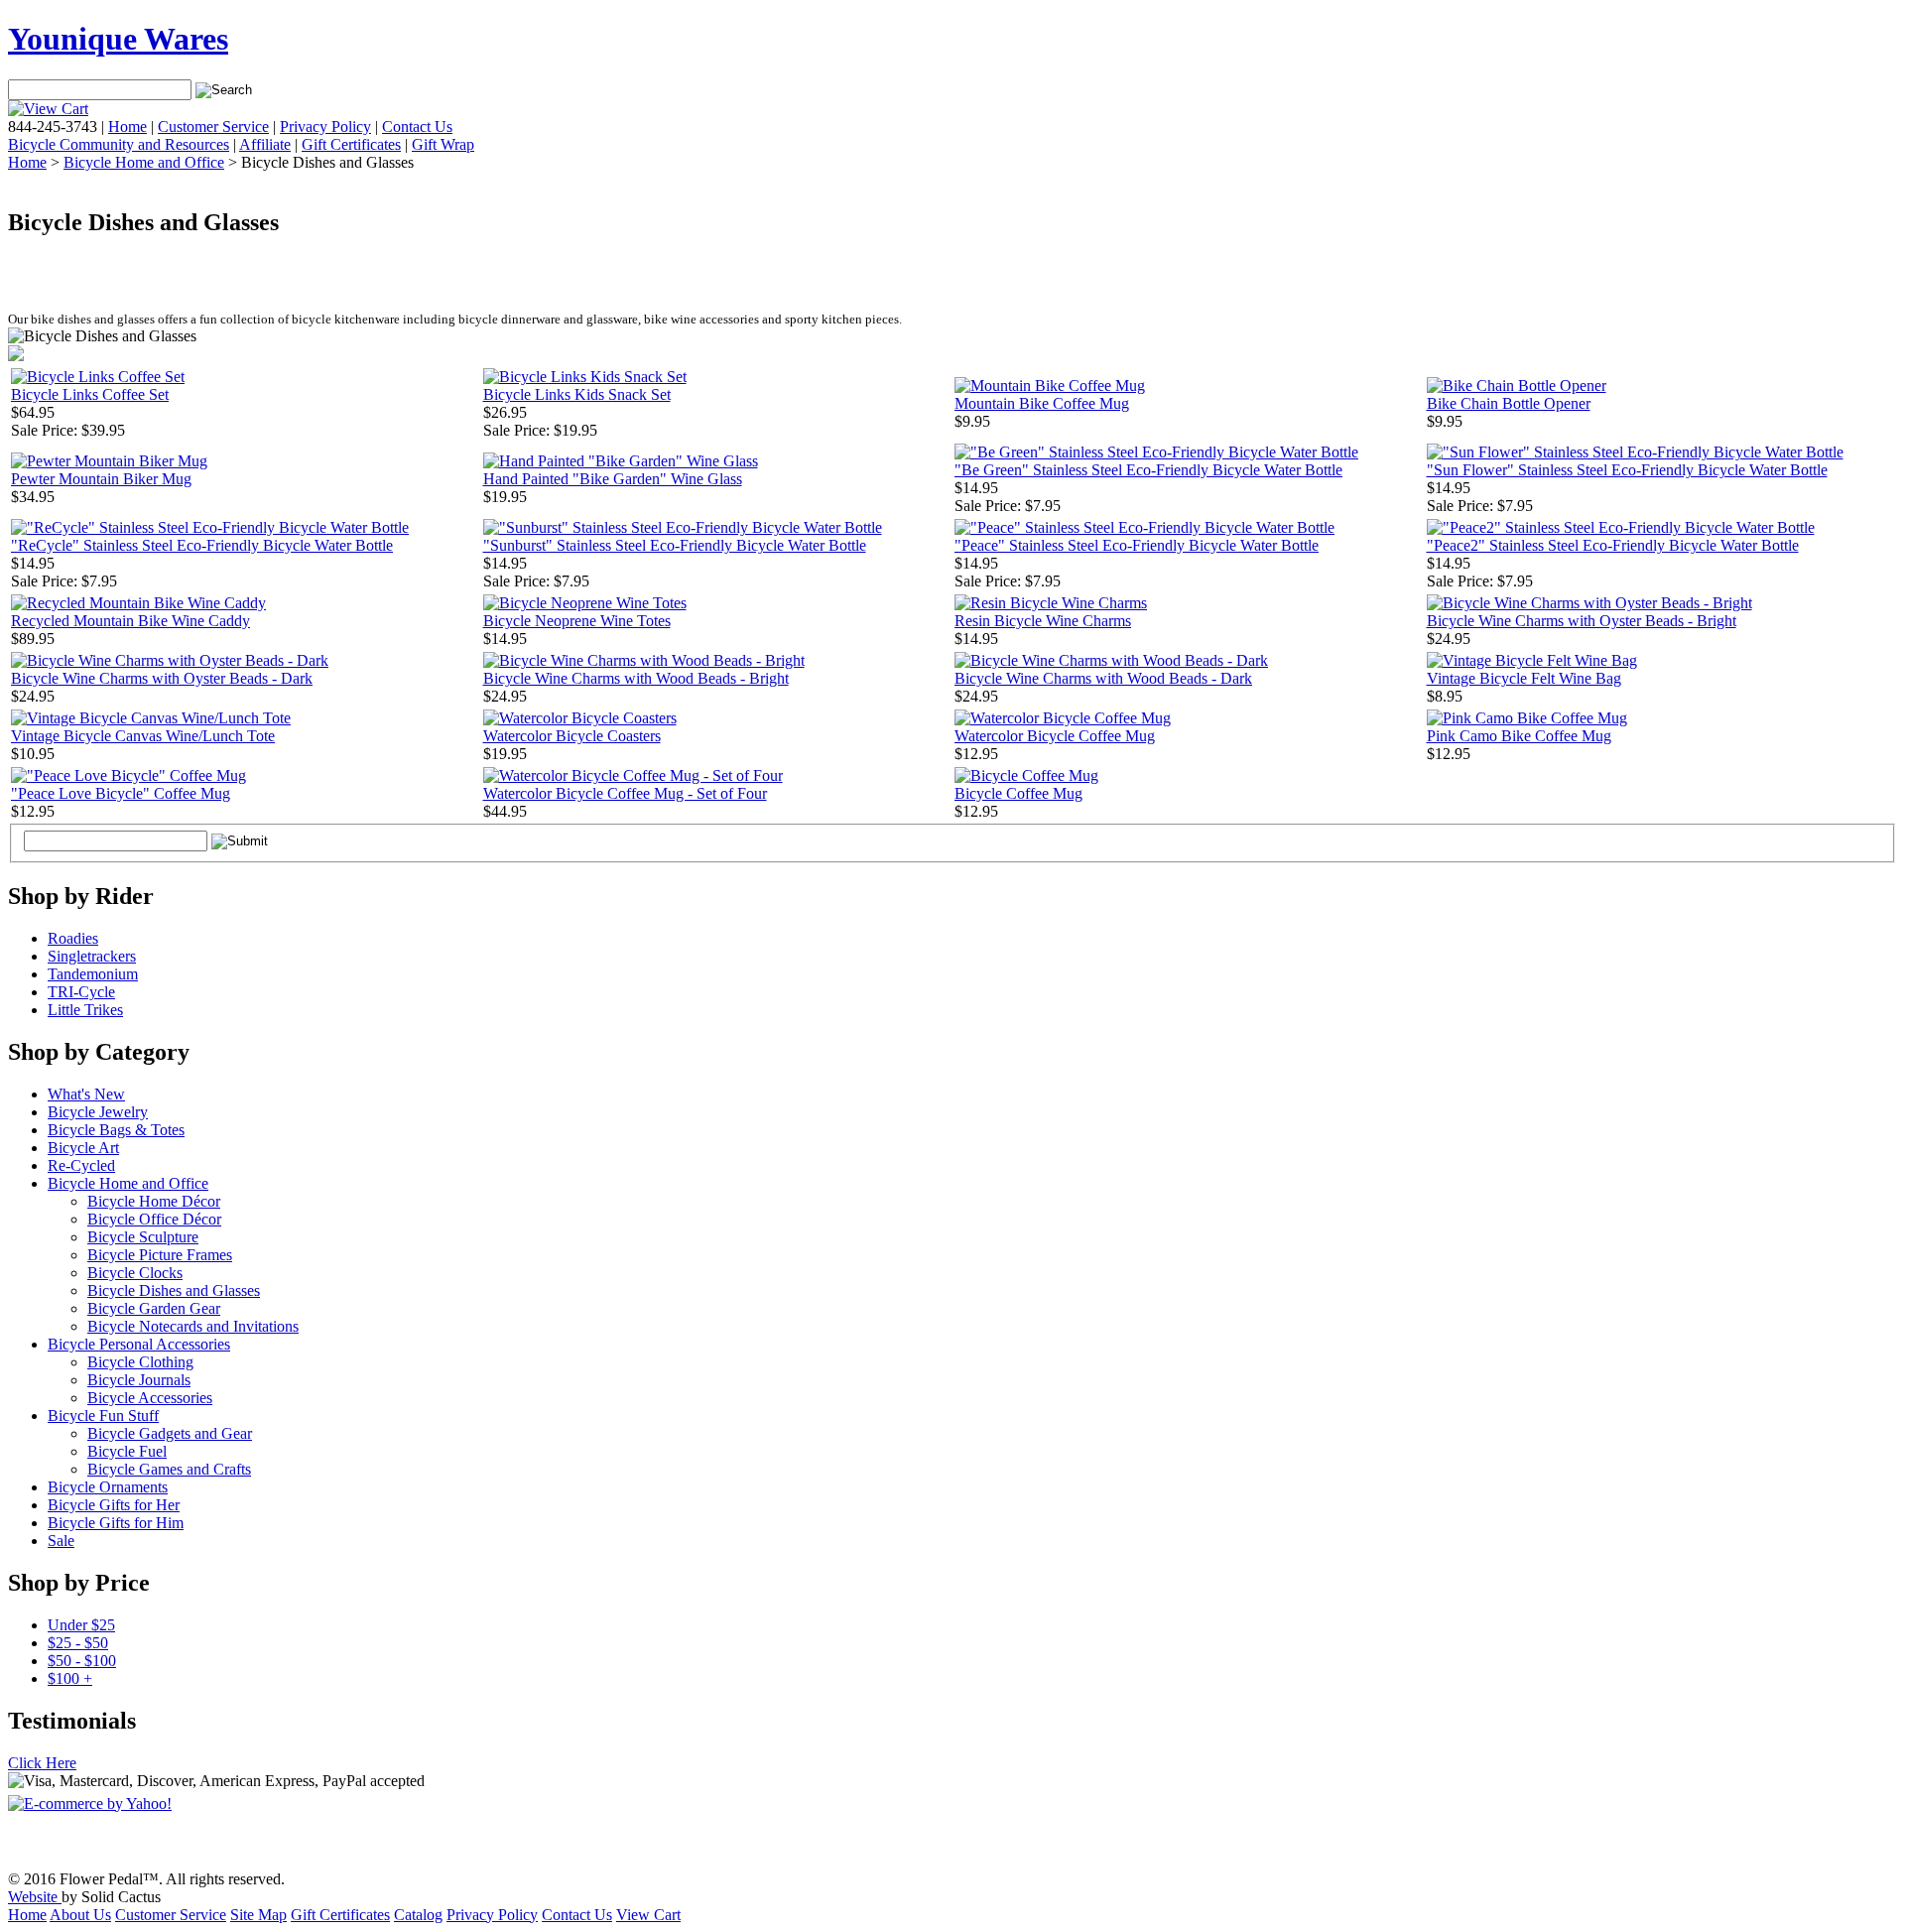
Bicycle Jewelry (98, 1112)
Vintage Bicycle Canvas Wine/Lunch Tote (143, 736)
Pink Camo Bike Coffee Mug (1519, 736)
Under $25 (81, 1625)
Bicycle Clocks (135, 1273)
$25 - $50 (78, 1643)
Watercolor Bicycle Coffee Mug (1055, 736)
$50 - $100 (82, 1661)
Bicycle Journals (139, 1380)
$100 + (70, 1678)
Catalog (418, 1915)
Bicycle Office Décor (154, 1219)
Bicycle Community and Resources (119, 144)
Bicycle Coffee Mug (1018, 793)
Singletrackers (92, 956)
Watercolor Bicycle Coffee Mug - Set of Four (625, 793)
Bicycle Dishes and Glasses (174, 1290)
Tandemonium (93, 974)
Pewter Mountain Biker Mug (101, 479)
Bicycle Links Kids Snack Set (577, 394)
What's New (86, 1094)
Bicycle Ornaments (108, 1487)
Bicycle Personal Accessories (139, 1344)
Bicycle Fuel (127, 1451)
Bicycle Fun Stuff (103, 1416)
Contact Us (417, 127)
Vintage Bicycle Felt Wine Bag (1524, 678)
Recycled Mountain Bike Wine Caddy (130, 621)
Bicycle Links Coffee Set (90, 394)
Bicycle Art (83, 1148)
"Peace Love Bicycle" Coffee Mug (121, 793)
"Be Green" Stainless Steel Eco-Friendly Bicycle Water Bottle (1148, 470)
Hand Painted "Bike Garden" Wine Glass (613, 479)
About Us (80, 1915)
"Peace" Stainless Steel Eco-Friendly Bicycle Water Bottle (1137, 545)
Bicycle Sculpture (143, 1237)
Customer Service (213, 127)
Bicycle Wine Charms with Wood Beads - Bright (636, 678)
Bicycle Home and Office (144, 162)
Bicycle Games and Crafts (169, 1469)
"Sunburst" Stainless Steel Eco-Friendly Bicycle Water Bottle (675, 545)
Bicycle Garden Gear (154, 1308)
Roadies (73, 938)
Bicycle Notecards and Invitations (193, 1326)
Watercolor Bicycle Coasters (572, 736)
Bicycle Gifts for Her (114, 1505)
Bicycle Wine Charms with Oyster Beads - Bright (1582, 621)
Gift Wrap (443, 144)
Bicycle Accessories (150, 1398)
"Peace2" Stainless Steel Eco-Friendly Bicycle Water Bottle (1613, 545)
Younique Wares (118, 39)
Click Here (42, 1763)
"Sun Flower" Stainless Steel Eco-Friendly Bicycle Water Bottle (1627, 470)
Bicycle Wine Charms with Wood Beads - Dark (1103, 678)
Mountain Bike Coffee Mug (1042, 403)
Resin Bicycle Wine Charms (1043, 621)
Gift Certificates (351, 144)
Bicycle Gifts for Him (116, 1523)
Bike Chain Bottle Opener (1509, 403)
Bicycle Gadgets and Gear (170, 1433)
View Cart (648, 1915)
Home (127, 127)
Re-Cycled (81, 1165)
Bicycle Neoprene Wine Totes (577, 621)
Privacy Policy (325, 127)
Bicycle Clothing (140, 1362)
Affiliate (265, 144)
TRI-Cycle (81, 992)
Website (35, 1897)
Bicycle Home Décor (154, 1201)
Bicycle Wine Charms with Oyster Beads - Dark (162, 678)
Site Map (258, 1915)
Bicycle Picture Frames (160, 1255)
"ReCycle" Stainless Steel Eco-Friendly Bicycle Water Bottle (202, 545)
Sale (61, 1541)
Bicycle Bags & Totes (116, 1130)
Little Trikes (85, 1010)
